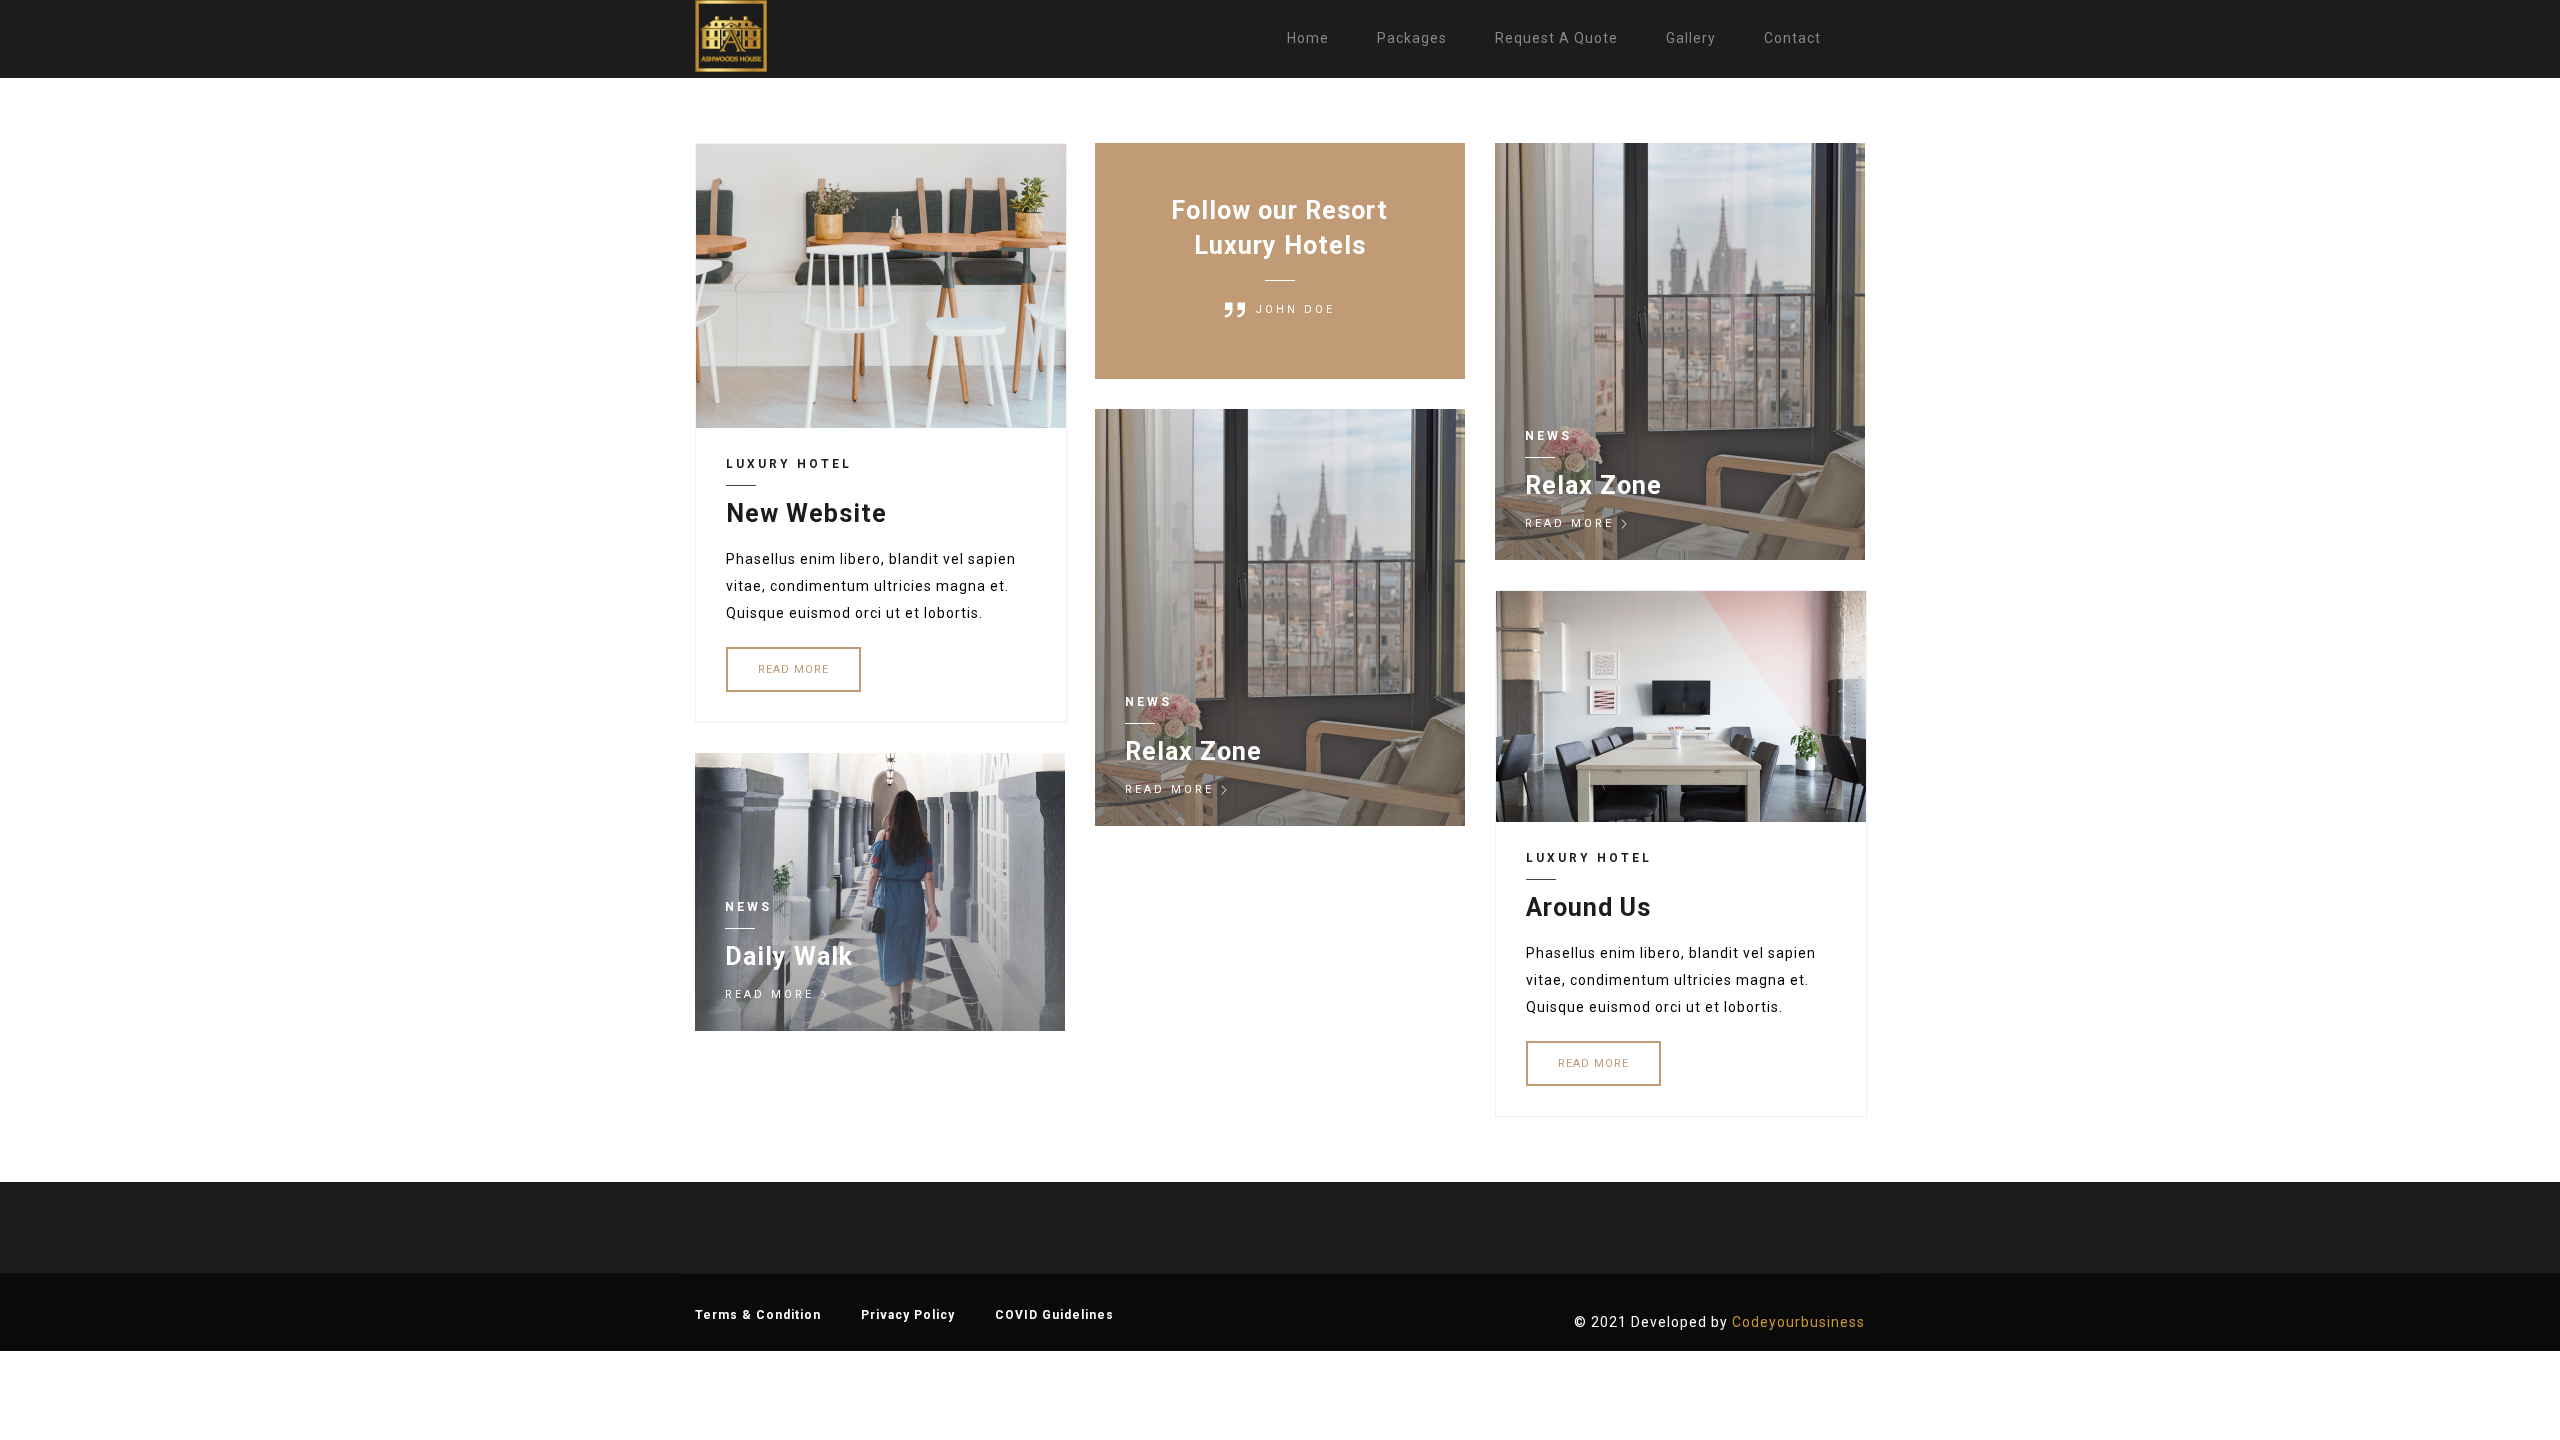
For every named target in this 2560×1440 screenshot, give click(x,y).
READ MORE (793, 669)
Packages (1412, 38)
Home (1308, 38)
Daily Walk (789, 956)
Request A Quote (1556, 38)
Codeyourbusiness (1798, 1322)
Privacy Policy (908, 1315)
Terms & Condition (758, 1315)
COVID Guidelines (1054, 1315)
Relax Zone (1593, 485)
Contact (1792, 38)
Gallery (1691, 38)
